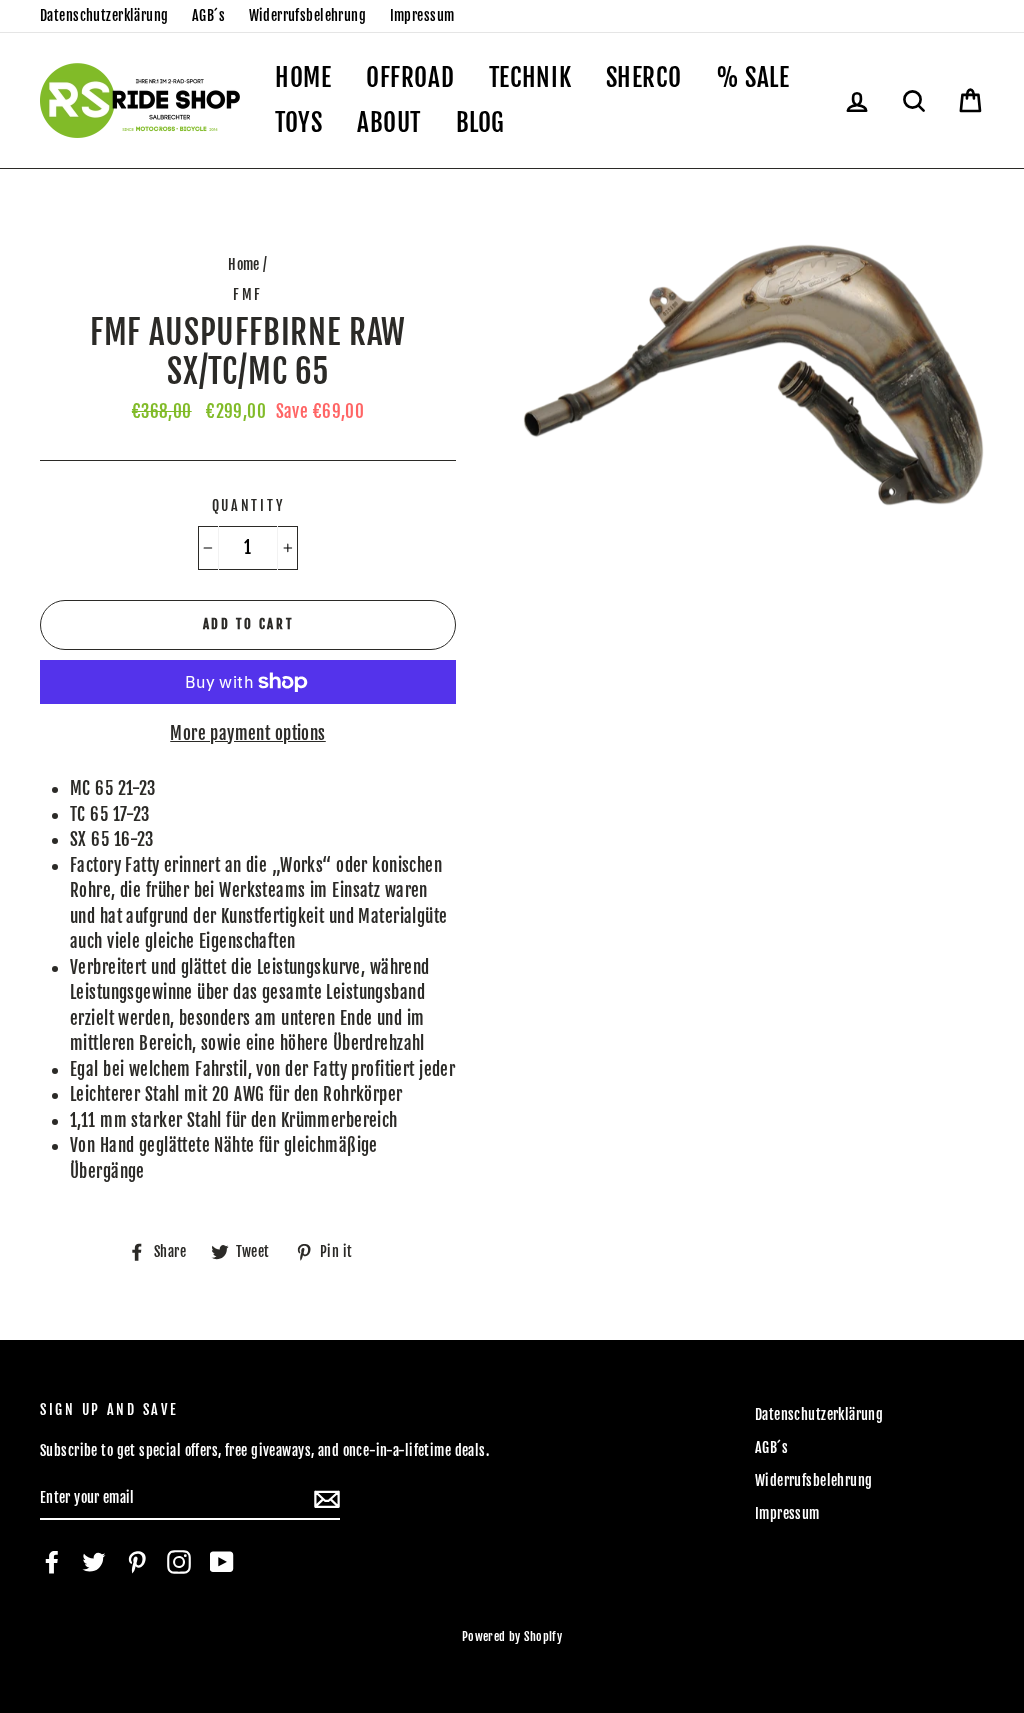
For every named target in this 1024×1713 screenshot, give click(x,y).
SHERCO (644, 77)
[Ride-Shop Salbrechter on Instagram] (179, 1562)
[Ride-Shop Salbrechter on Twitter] (94, 1562)
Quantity (248, 505)
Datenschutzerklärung (104, 15)
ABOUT (389, 122)
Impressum (422, 15)
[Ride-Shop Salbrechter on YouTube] (222, 1562)
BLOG (481, 122)
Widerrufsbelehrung (308, 15)
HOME (303, 77)
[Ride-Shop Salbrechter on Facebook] (52, 1562)
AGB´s (208, 15)
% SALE (753, 77)
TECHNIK (530, 77)
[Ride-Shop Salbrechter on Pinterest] (137, 1562)
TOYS (299, 122)
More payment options (248, 733)
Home (244, 264)
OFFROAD (410, 77)
